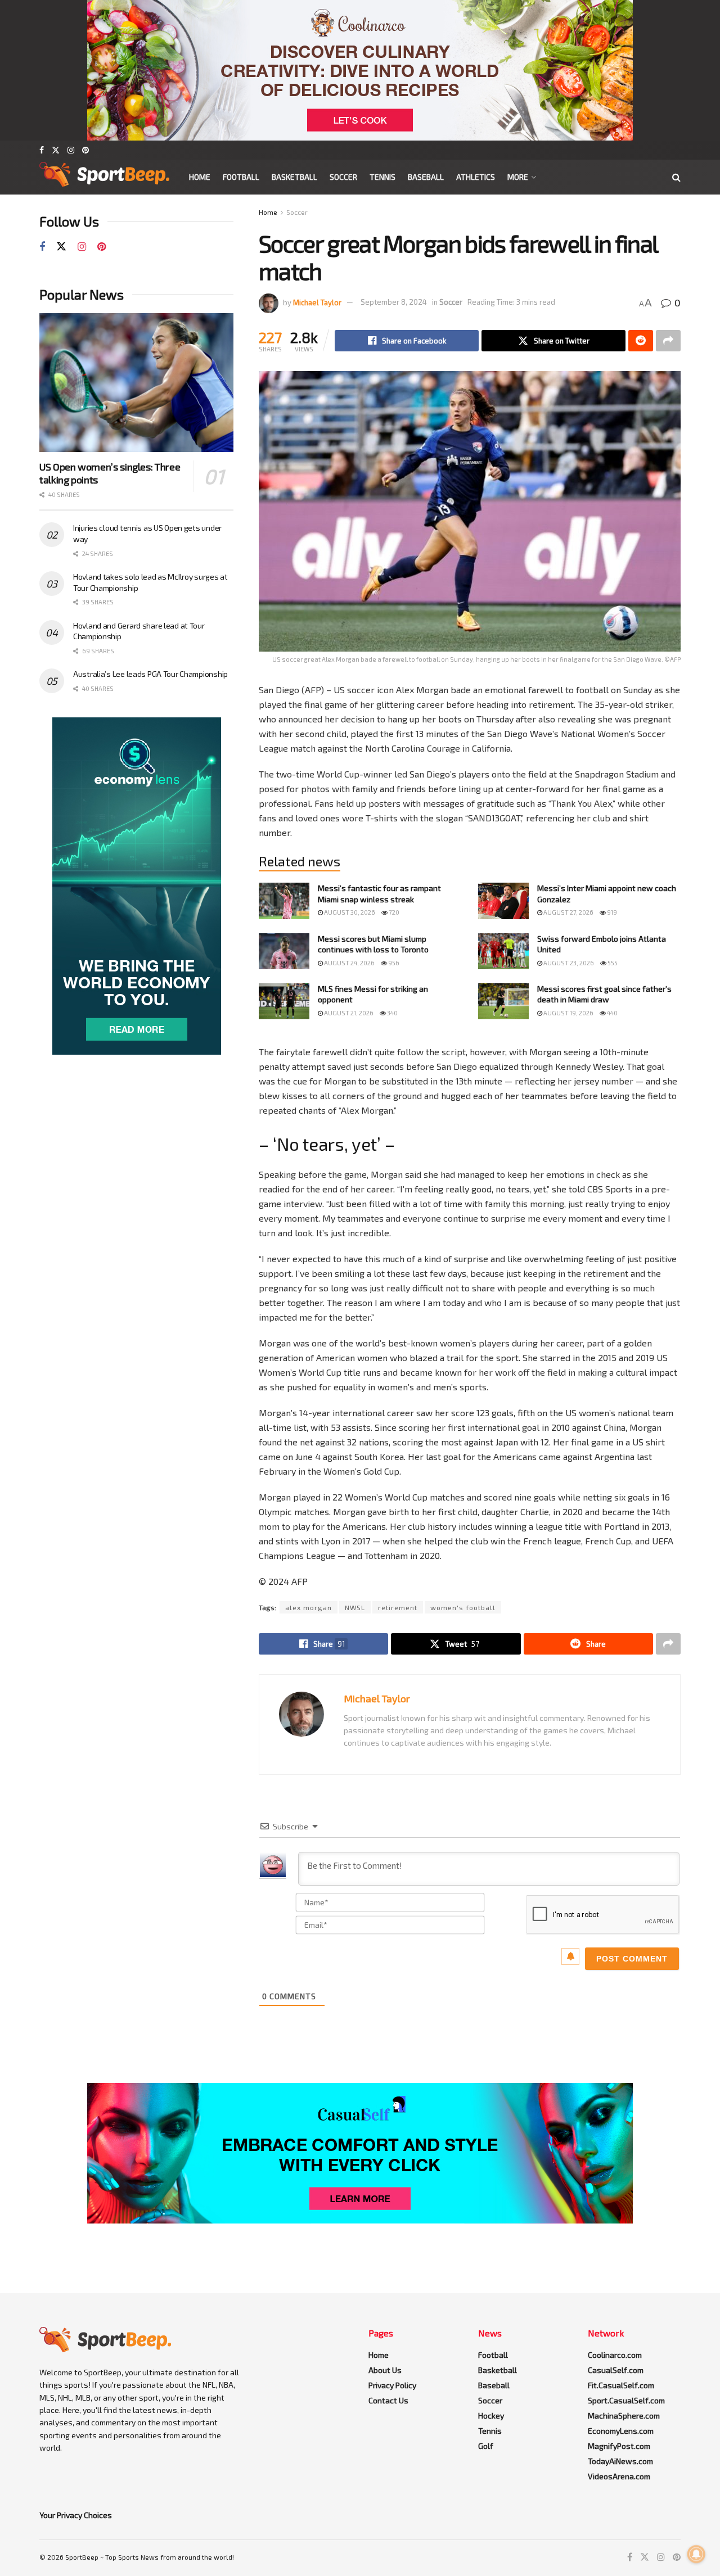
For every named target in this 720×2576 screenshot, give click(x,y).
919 (611, 912)
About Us (385, 2370)
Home (200, 177)
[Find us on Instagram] (71, 150)
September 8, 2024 (394, 302)
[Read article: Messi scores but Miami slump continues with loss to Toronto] (284, 951)
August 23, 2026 (568, 963)
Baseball (426, 177)
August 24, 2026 (349, 963)
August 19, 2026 (568, 1013)
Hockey (491, 2415)
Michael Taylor (317, 302)
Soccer (343, 177)
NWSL (355, 1607)
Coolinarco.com (615, 2355)
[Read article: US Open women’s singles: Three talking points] (136, 383)
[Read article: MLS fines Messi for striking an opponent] (284, 1001)
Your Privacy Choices (76, 2515)
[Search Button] (676, 177)
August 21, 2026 (348, 1013)
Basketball (294, 177)
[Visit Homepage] (104, 177)
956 (393, 963)
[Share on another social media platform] (668, 341)
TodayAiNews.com (620, 2461)
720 (393, 912)
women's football (463, 1607)
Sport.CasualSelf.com (626, 2400)
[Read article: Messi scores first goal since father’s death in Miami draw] (503, 1001)
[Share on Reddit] (641, 341)
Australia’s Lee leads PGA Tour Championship (150, 674)
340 (392, 1013)
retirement (398, 1607)
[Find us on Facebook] (42, 150)
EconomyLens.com (621, 2431)
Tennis (382, 177)
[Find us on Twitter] (56, 150)
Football (241, 177)
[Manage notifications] (696, 2554)
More (518, 177)
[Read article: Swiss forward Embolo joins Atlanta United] (503, 951)
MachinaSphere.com (624, 2415)
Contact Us (388, 2400)
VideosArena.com (619, 2476)
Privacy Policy (392, 2385)
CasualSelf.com (616, 2370)
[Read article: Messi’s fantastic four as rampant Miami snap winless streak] (284, 901)
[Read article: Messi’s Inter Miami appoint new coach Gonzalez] (503, 901)
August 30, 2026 (349, 912)
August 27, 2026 (568, 912)
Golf (486, 2446)
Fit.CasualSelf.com (621, 2385)
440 (612, 1013)
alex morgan (309, 1607)
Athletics (476, 177)
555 (612, 963)
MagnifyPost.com (619, 2446)
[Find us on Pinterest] (85, 150)
